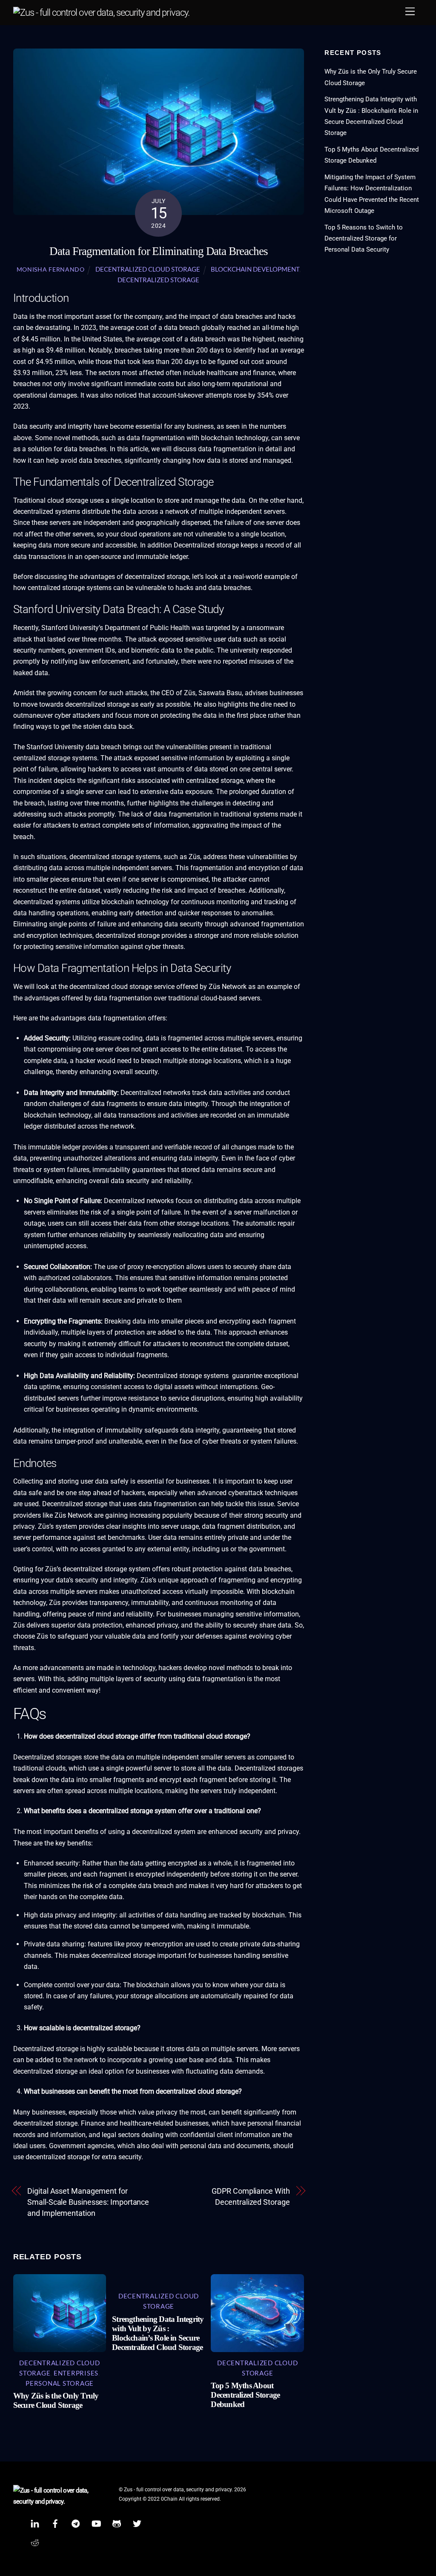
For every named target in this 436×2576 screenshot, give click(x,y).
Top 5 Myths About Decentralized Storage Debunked (245, 2395)
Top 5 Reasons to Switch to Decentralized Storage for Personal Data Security (364, 239)
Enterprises (76, 2373)
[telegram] (76, 2523)
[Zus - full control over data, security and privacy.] (101, 13)
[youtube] (96, 2523)
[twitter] (137, 2523)
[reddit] (35, 2542)
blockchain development (255, 269)
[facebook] (55, 2523)
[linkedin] (35, 2523)
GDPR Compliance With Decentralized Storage (251, 2196)
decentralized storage (158, 280)
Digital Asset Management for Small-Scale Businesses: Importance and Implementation (88, 2202)
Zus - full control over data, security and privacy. (178, 2490)
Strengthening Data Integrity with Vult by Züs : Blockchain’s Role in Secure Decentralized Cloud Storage (158, 2333)
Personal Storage (60, 2383)
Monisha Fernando (51, 269)
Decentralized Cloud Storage (148, 269)
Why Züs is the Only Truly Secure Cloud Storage (56, 2400)
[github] (117, 2523)
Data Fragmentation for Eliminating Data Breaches (158, 251)
